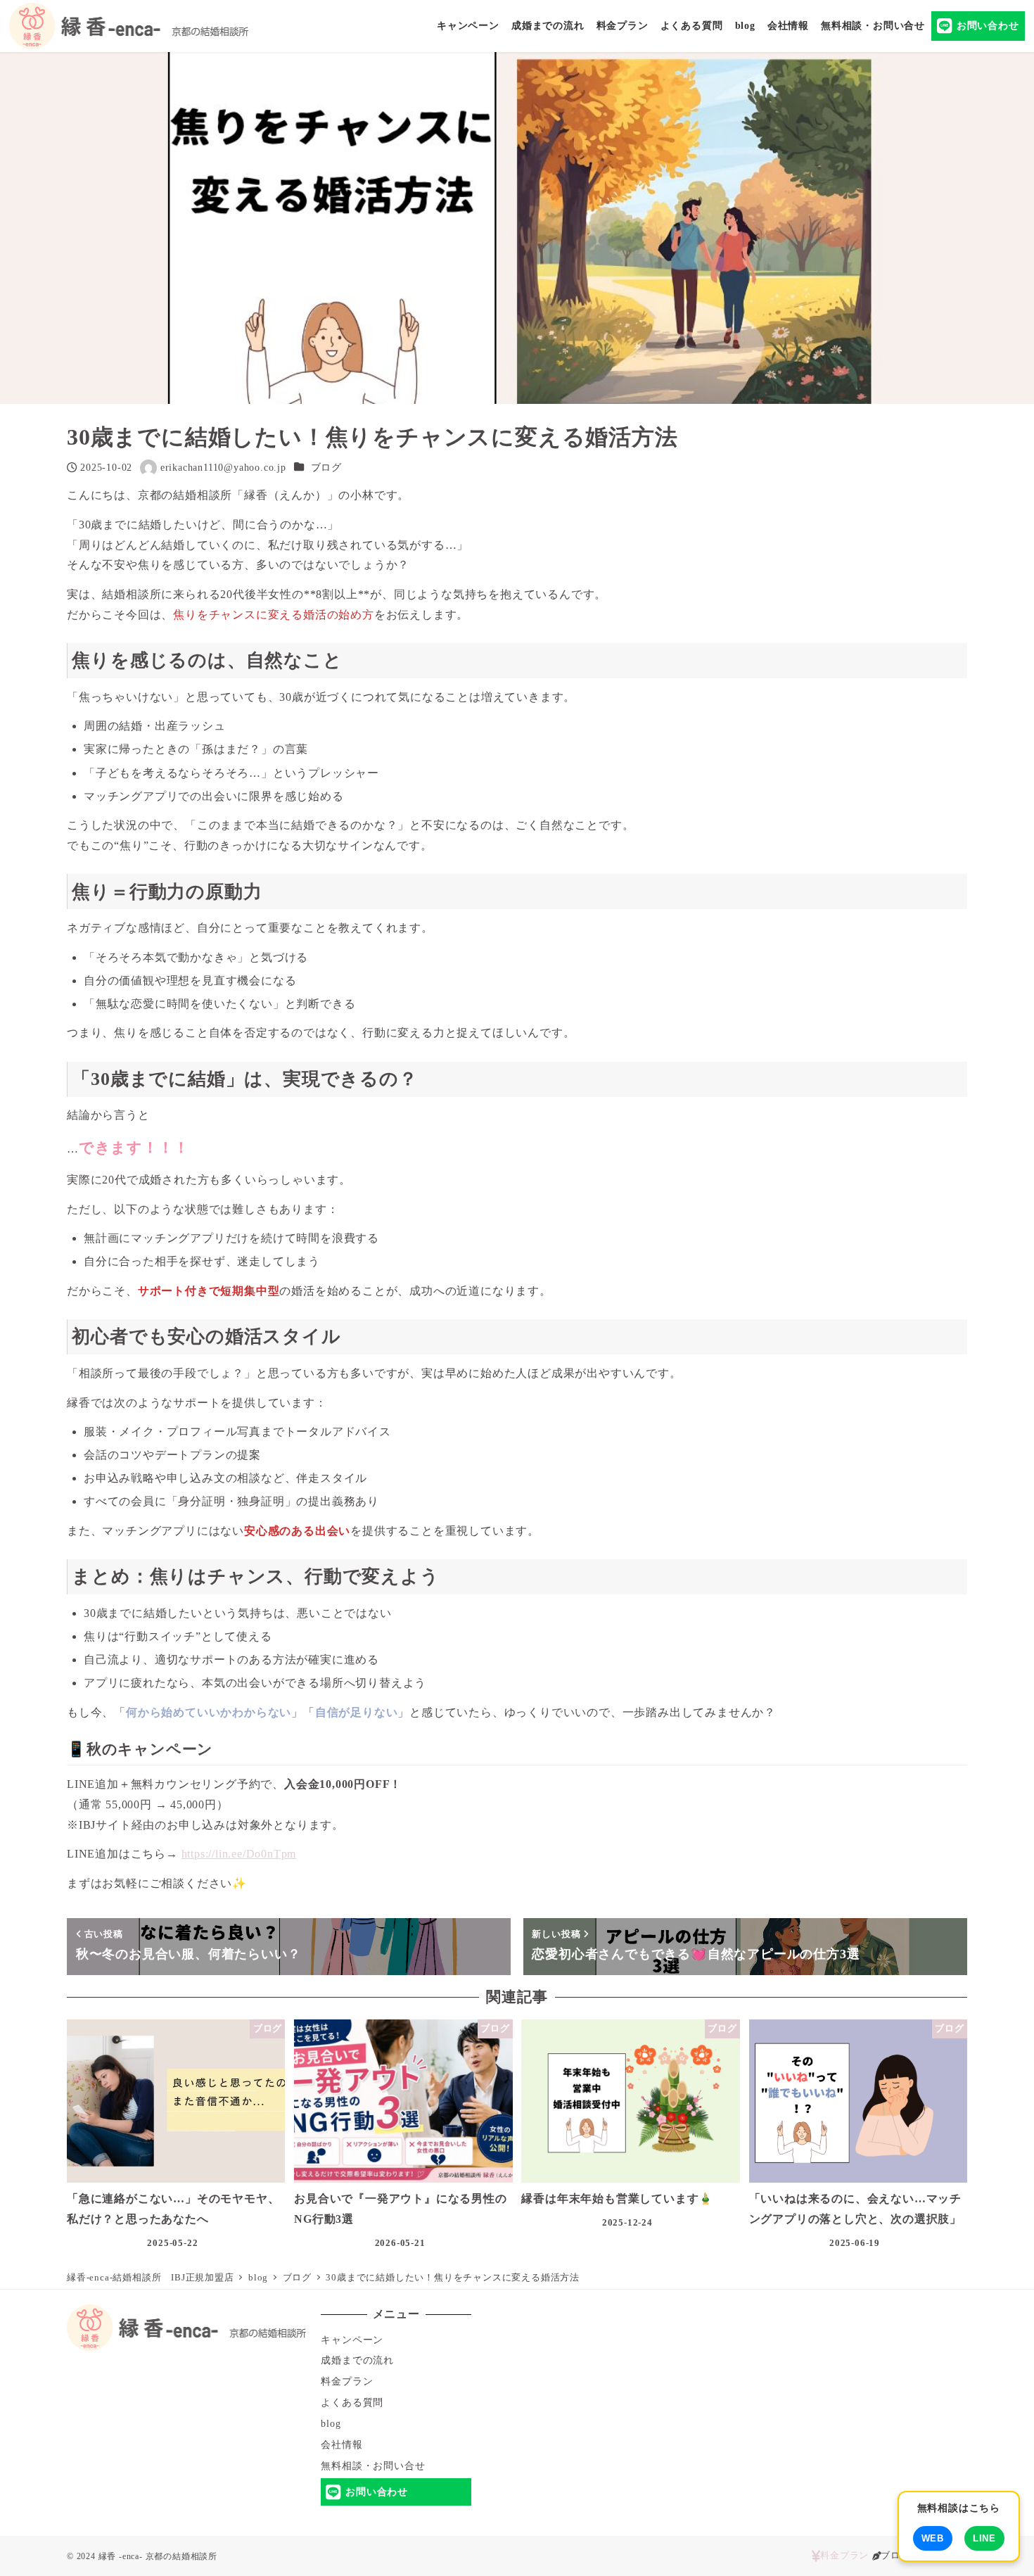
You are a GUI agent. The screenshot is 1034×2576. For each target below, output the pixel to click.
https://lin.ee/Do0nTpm (239, 1854)
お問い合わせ (377, 2492)
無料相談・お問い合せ (373, 2466)
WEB (933, 2538)
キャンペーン (352, 2340)
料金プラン (347, 2381)
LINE (984, 2538)
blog (331, 2423)
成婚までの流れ (357, 2360)
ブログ (326, 467)
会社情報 (342, 2444)
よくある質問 (352, 2402)
